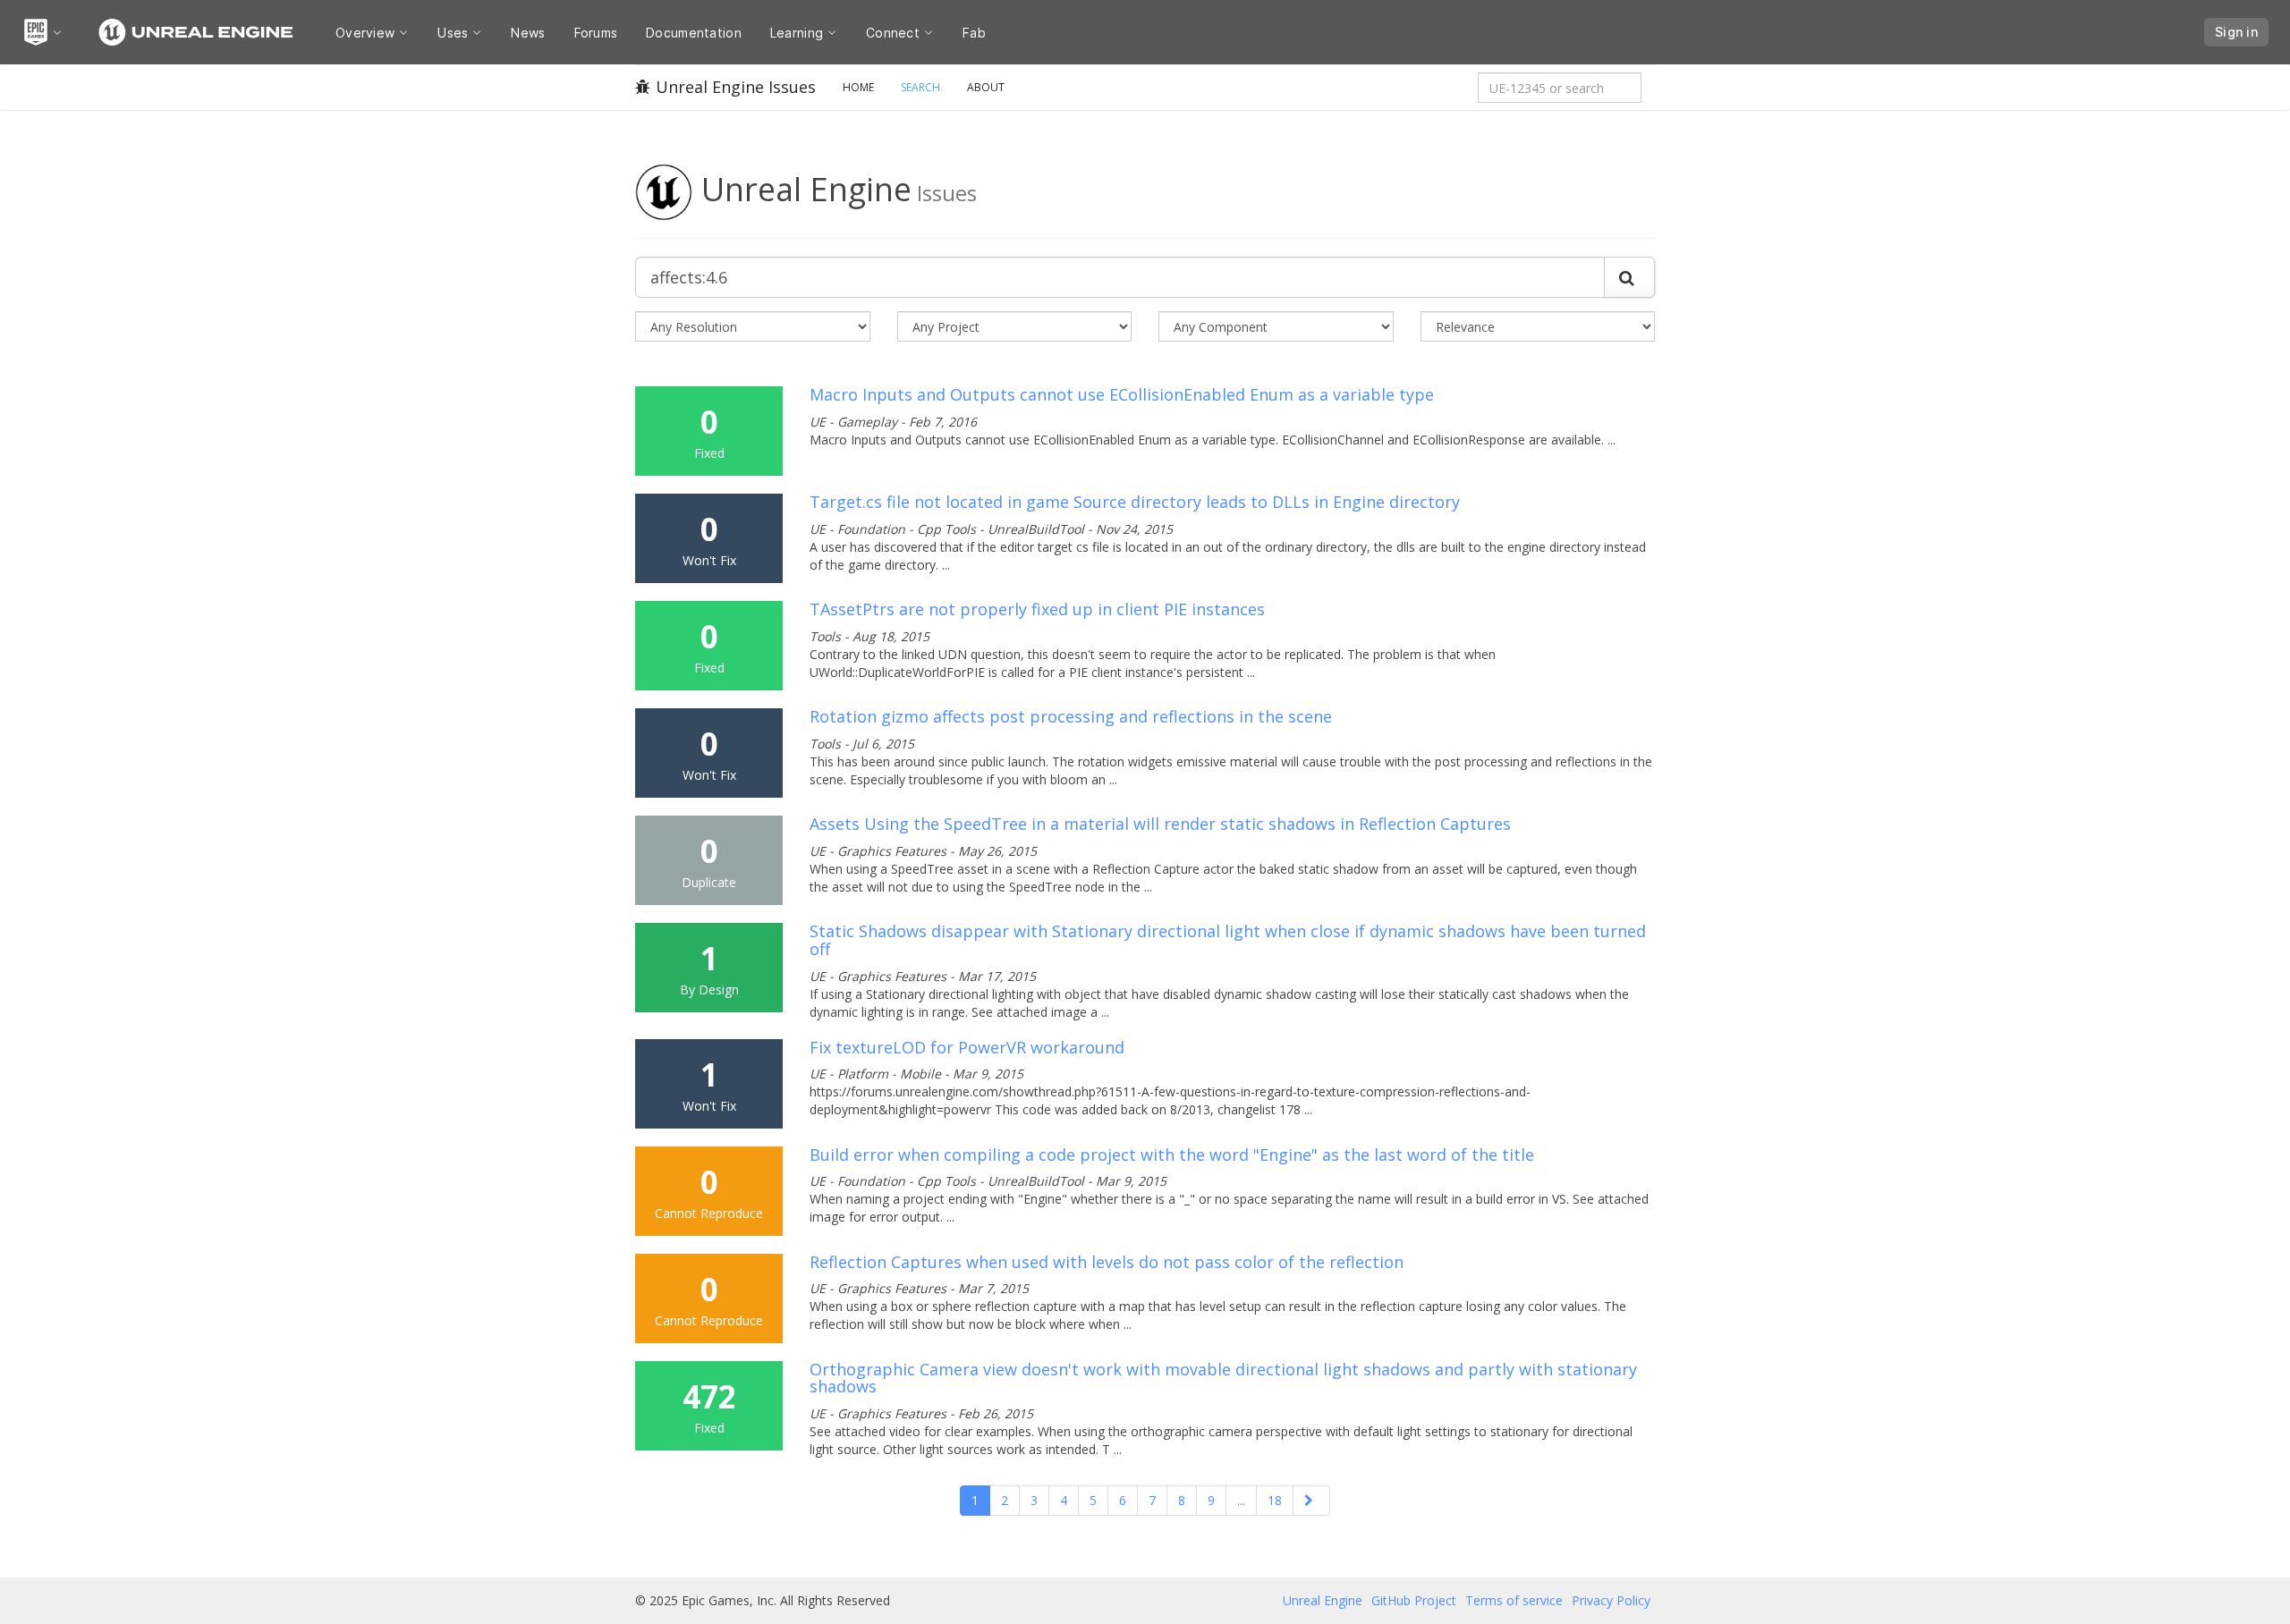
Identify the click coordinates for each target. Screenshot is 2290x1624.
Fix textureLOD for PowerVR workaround (967, 1047)
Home (858, 87)
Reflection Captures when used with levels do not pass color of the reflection (1107, 1262)
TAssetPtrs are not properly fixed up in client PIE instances (1037, 609)
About (986, 87)
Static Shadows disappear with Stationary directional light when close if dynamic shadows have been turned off (1228, 940)
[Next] (1311, 1501)
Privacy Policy (1611, 1600)
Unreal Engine (1323, 1600)
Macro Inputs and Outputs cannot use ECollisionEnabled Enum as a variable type (1122, 394)
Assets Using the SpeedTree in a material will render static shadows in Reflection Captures (1160, 824)
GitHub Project (1414, 1600)
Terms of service (1514, 1600)
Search (920, 87)
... (1241, 1500)
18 (1275, 1500)
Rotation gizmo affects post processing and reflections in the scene (1071, 716)
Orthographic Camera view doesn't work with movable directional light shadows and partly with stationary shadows (1223, 1378)
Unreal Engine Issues (736, 87)
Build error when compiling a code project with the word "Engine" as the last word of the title (1172, 1155)
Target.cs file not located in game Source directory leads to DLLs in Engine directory (1135, 502)
